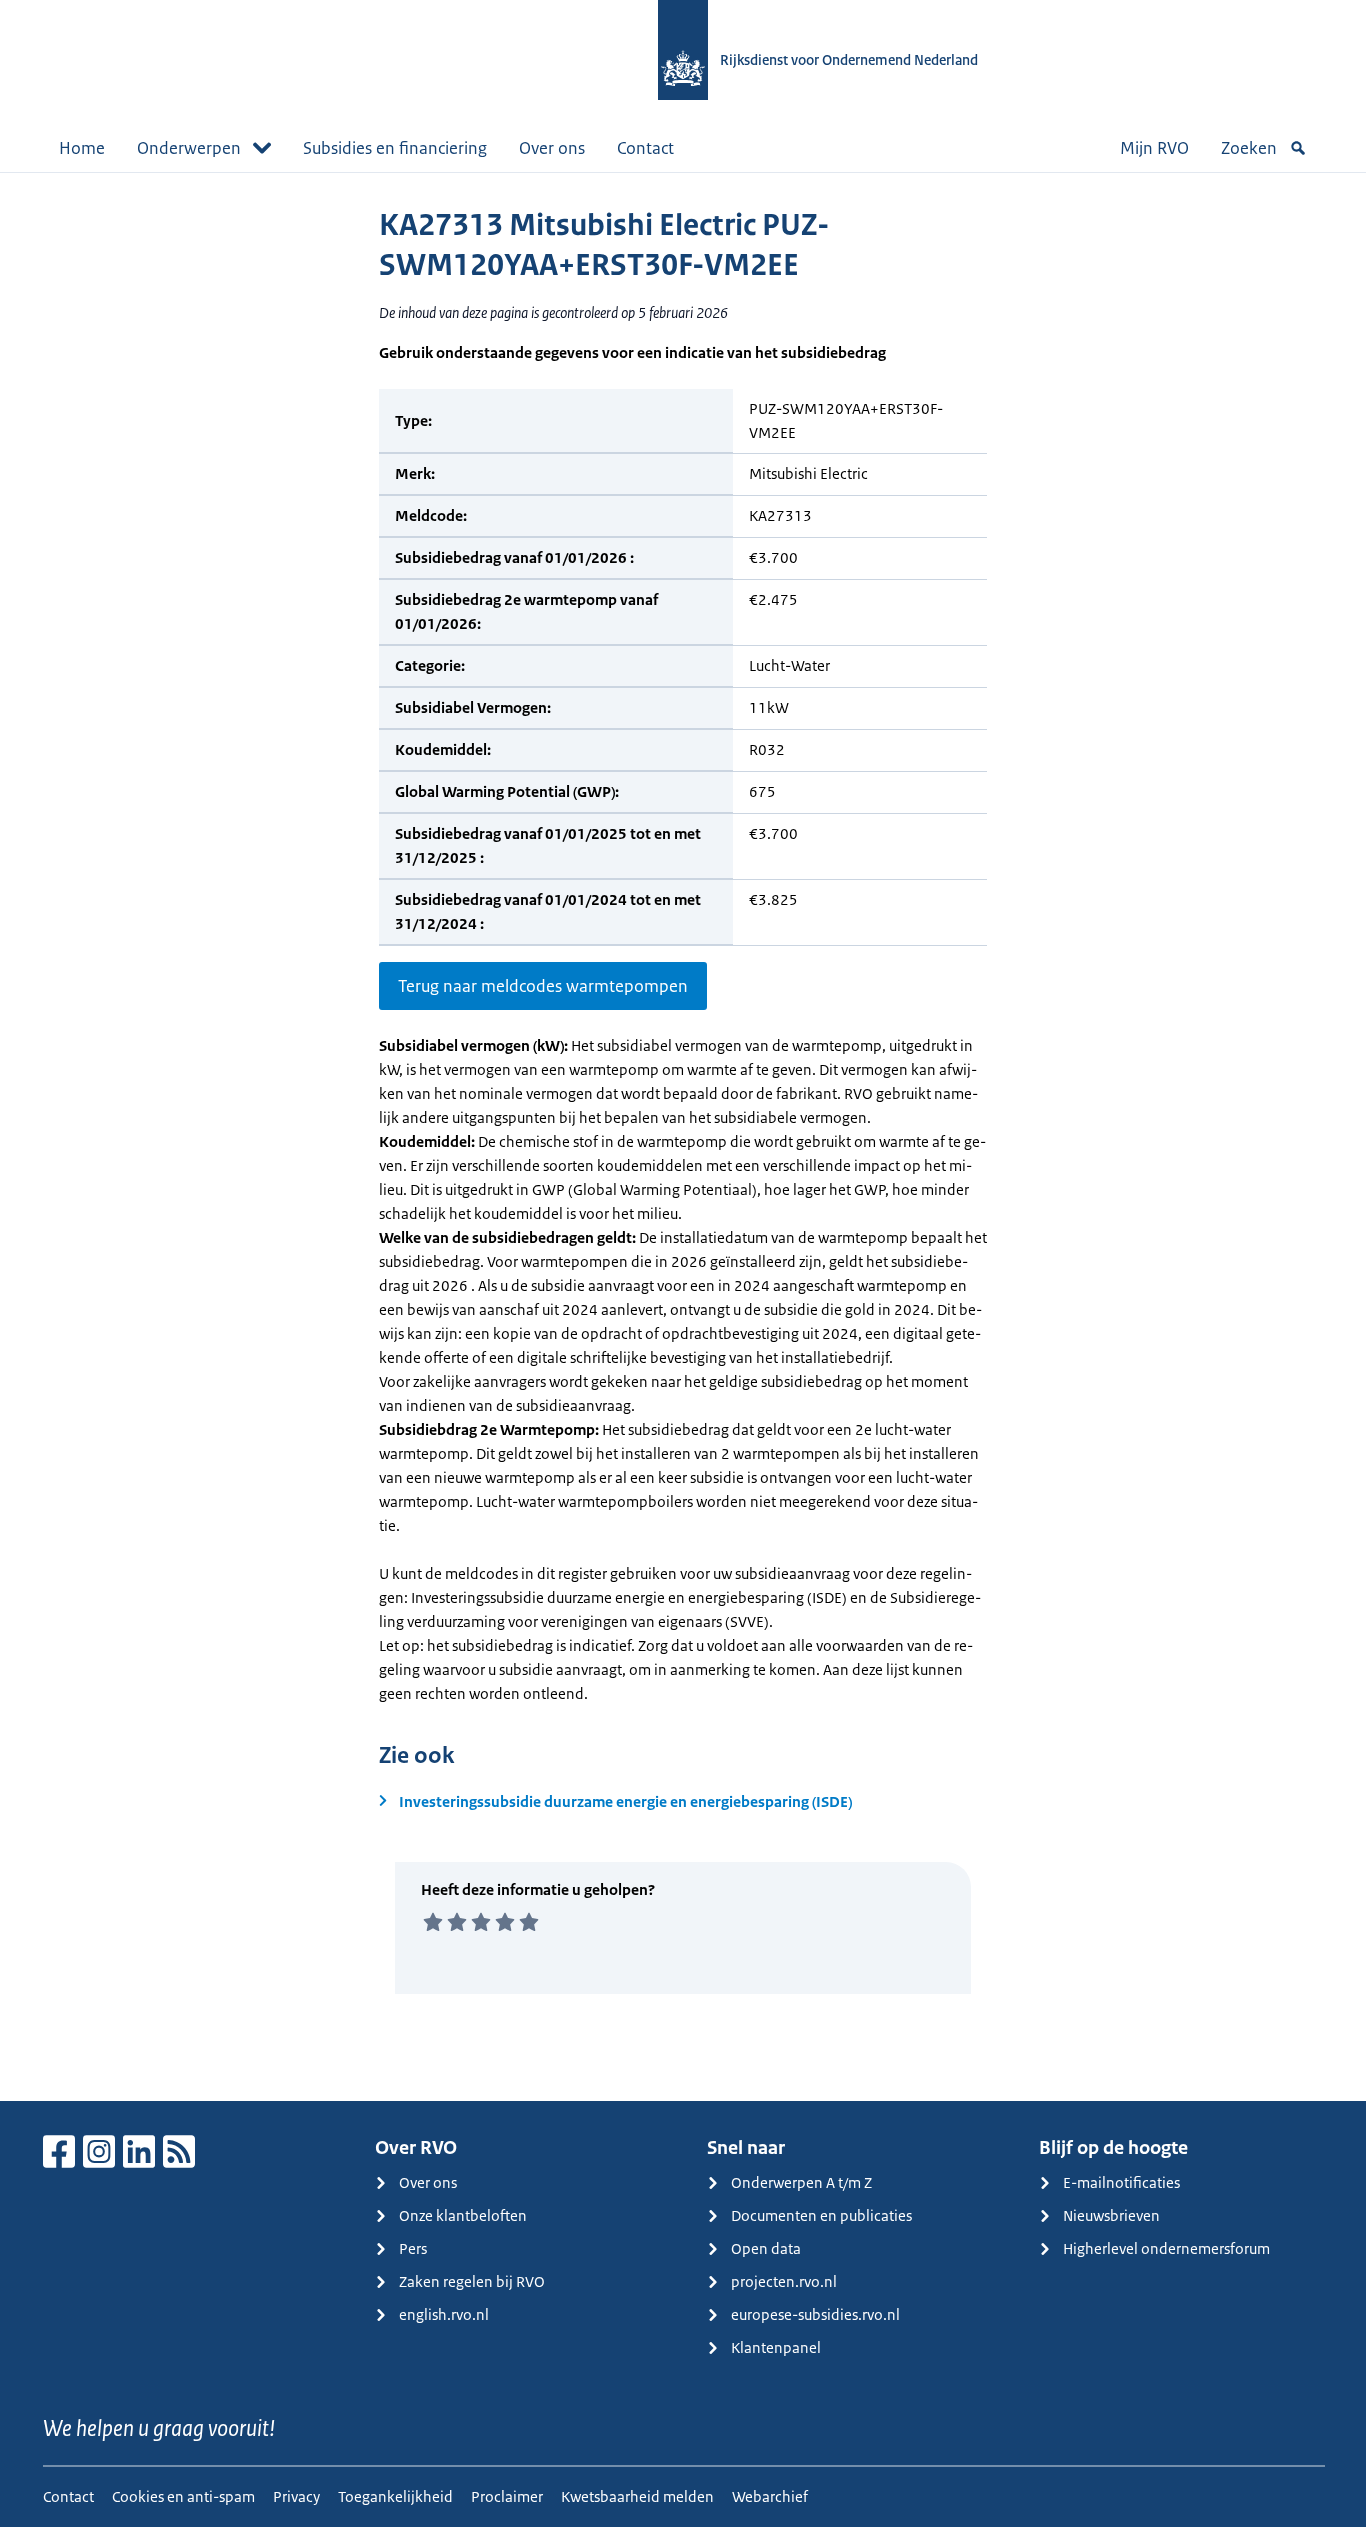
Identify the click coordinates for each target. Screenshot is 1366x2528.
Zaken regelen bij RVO (472, 2281)
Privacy (296, 2496)
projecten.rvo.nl (784, 2281)
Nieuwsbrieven (1111, 2215)
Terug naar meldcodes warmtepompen (543, 986)
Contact (645, 148)
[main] (683, 1136)
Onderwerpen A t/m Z (801, 2182)
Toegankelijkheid (395, 2496)
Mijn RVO (1154, 148)
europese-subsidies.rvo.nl (815, 2314)
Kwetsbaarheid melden (637, 2496)
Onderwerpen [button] (189, 148)
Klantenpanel (776, 2347)
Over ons (552, 148)
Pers (413, 2248)
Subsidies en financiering (395, 148)
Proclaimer (507, 2496)
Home (82, 148)
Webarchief (770, 2496)
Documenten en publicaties (821, 2215)
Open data (766, 2248)
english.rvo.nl (444, 2314)
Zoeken (1249, 148)
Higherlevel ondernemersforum (1166, 2248)
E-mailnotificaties (1121, 2182)
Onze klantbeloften (463, 2215)
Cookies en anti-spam (183, 2496)
